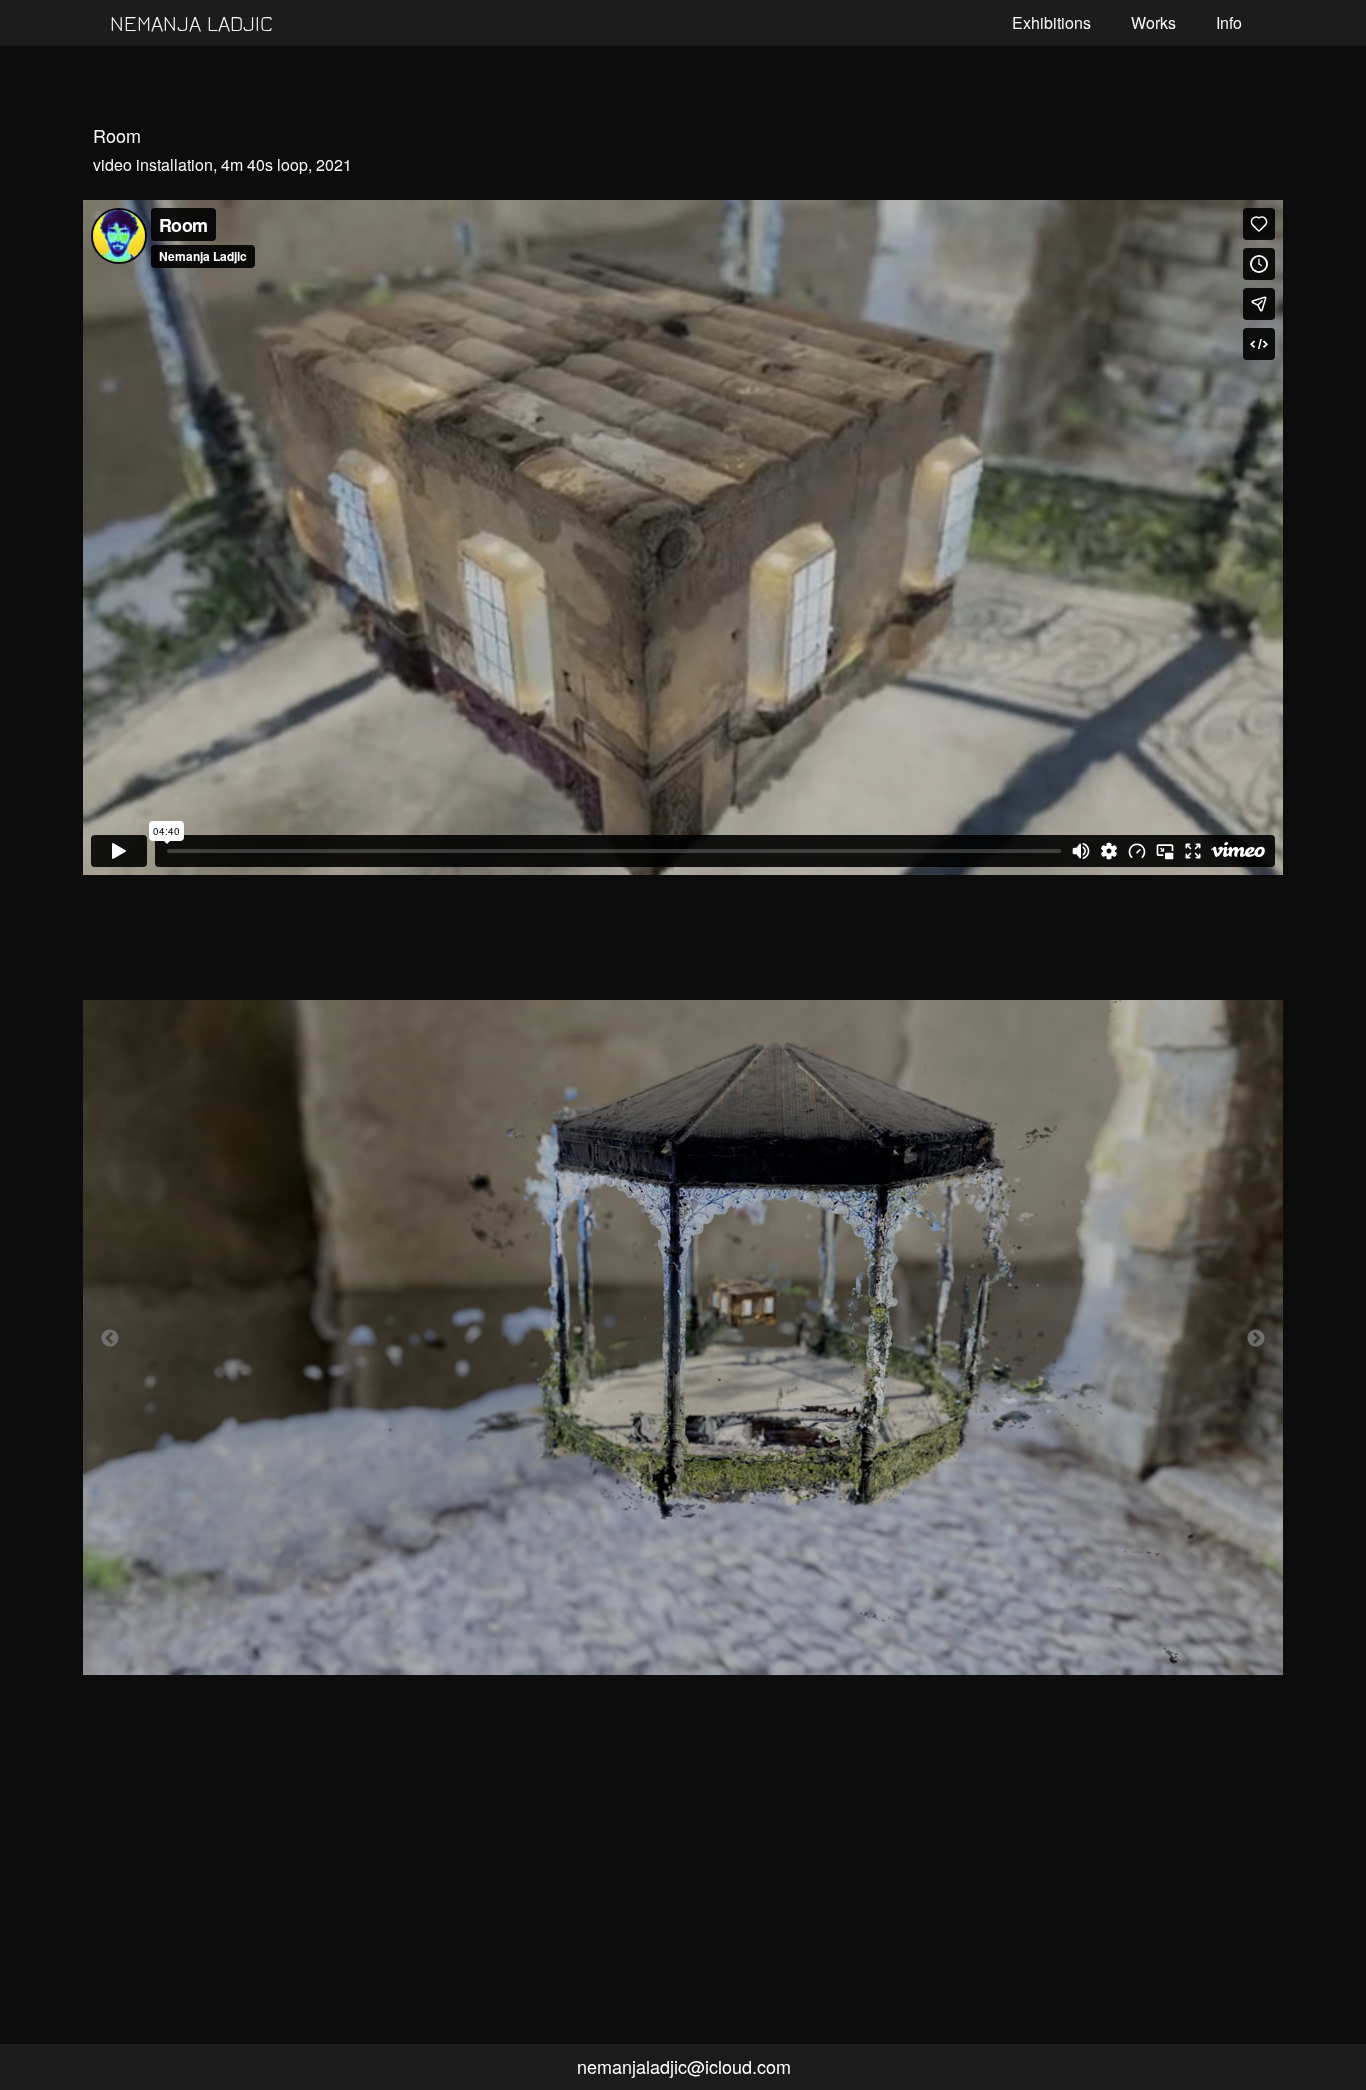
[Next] (1256, 1338)
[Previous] (110, 1338)
